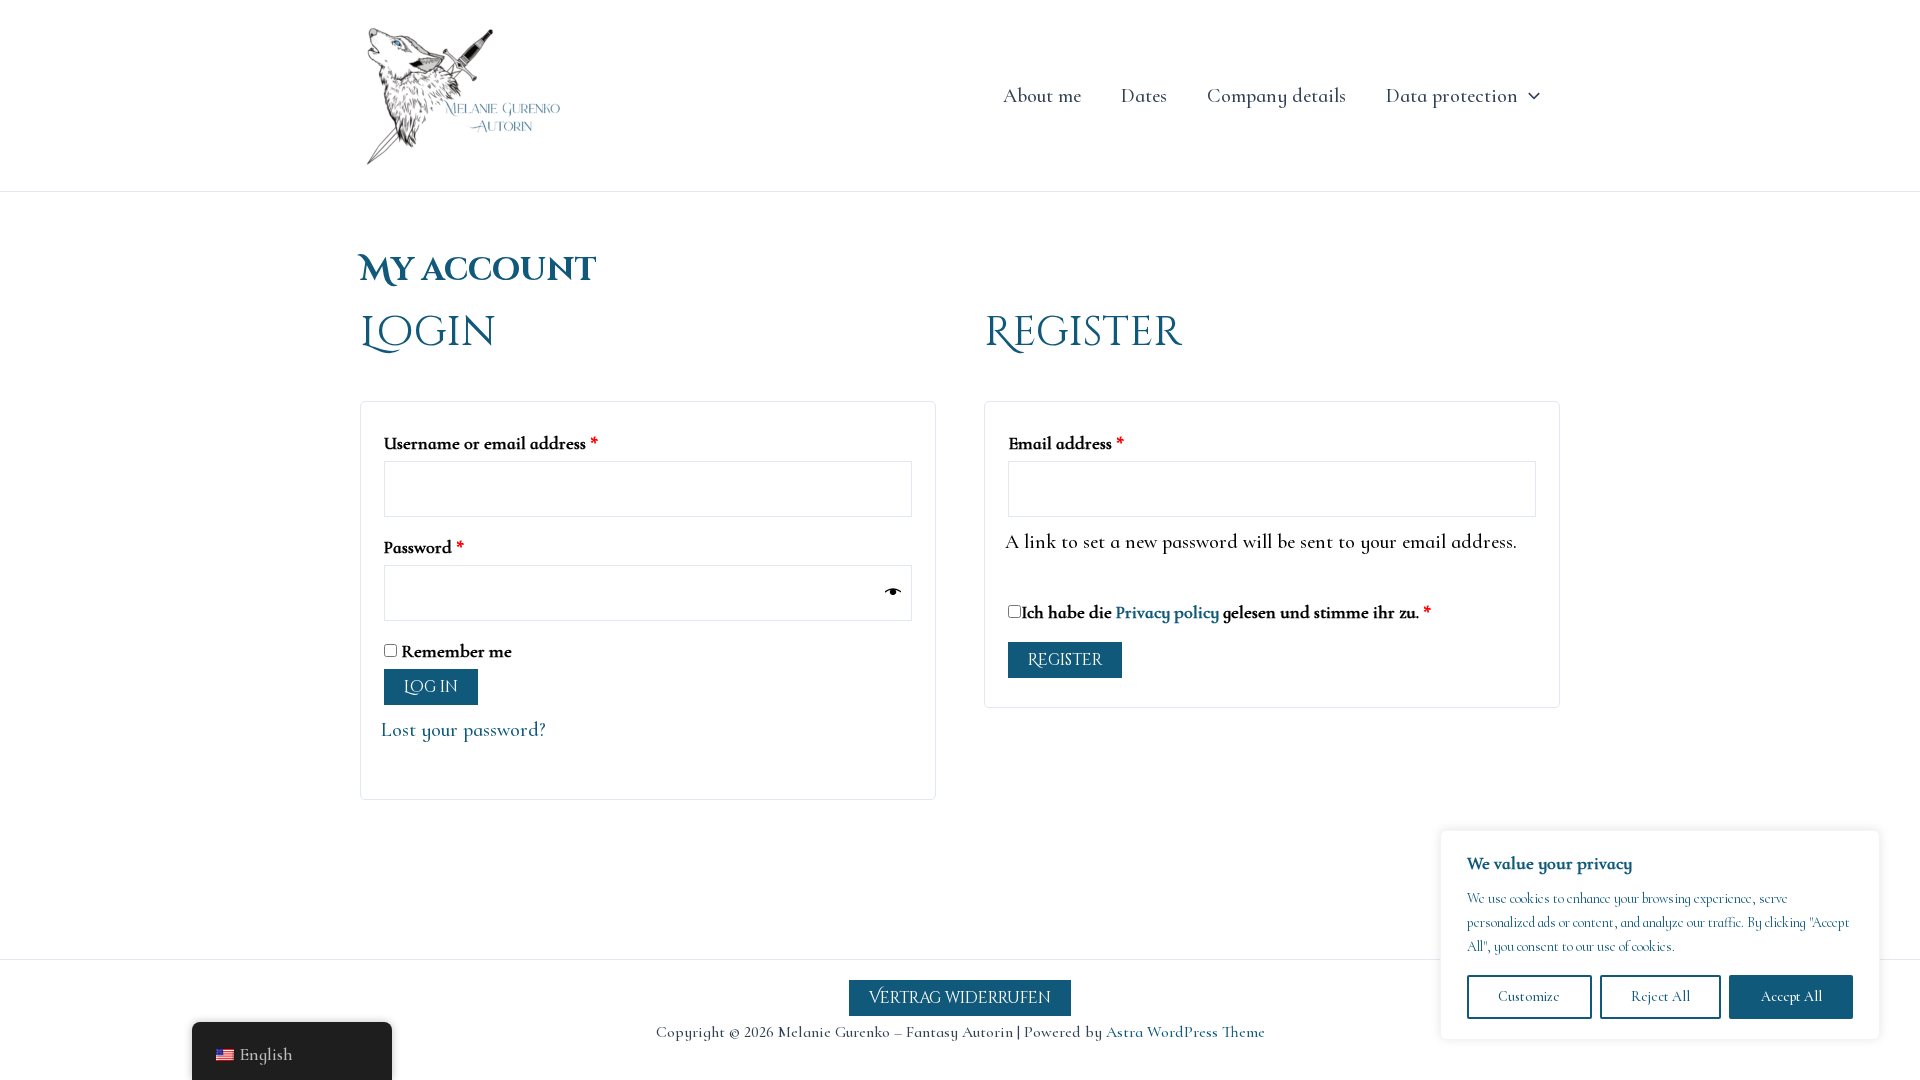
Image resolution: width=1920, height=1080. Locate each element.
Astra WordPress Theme (1185, 1032)
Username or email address (525, 439)
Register (1065, 660)
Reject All (1660, 996)
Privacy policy (1167, 612)
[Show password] (893, 593)
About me (1042, 96)
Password (458, 543)
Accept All (1791, 996)
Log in (431, 687)
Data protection (1452, 96)
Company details (1276, 96)
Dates (1144, 96)
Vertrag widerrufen (960, 998)
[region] (1660, 935)
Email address (1100, 439)
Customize (1529, 996)
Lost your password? (463, 730)
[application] (1529, 96)
